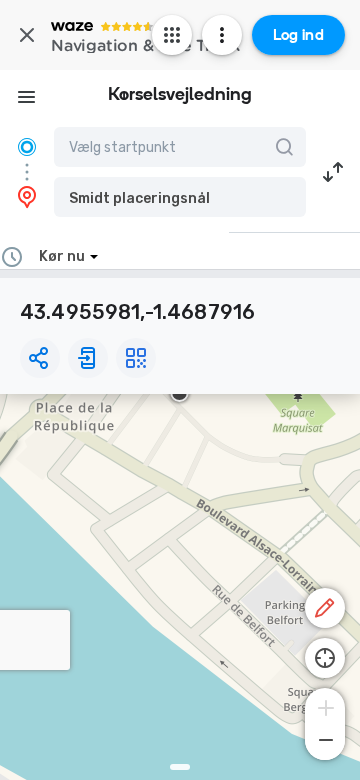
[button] (180, 197)
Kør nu (62, 256)
